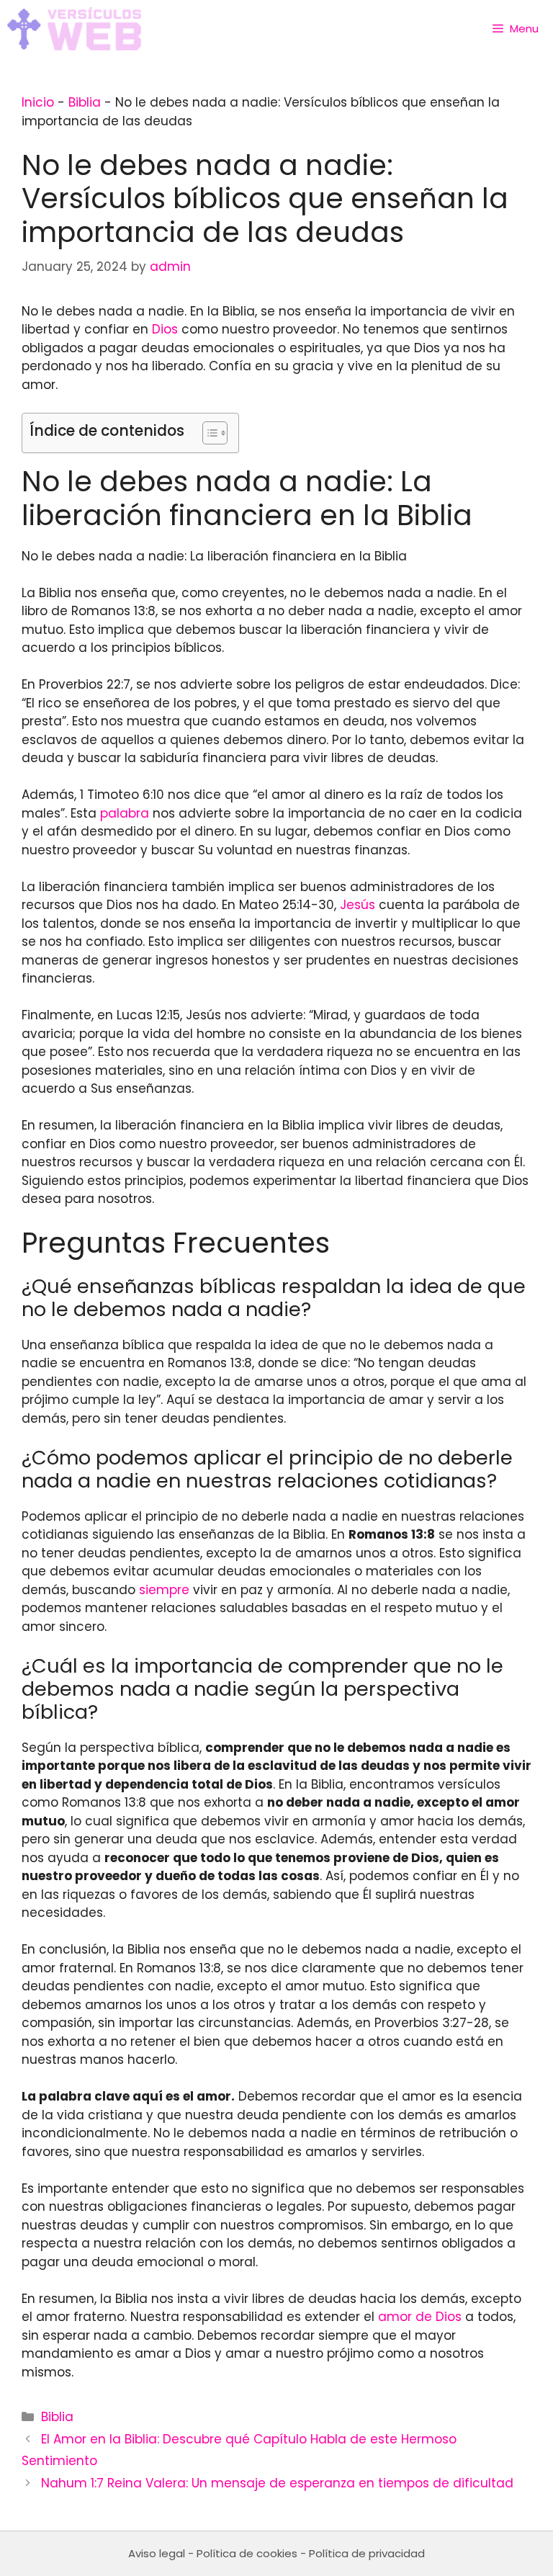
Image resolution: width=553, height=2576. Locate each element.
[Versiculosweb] (74, 29)
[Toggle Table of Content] (208, 433)
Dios (165, 329)
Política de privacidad (367, 2553)
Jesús (358, 905)
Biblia (85, 102)
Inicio (38, 102)
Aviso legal (157, 2553)
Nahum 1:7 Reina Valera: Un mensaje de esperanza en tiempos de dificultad (277, 2483)
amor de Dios (420, 2317)
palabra (125, 813)
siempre (164, 1590)
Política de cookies (247, 2553)
